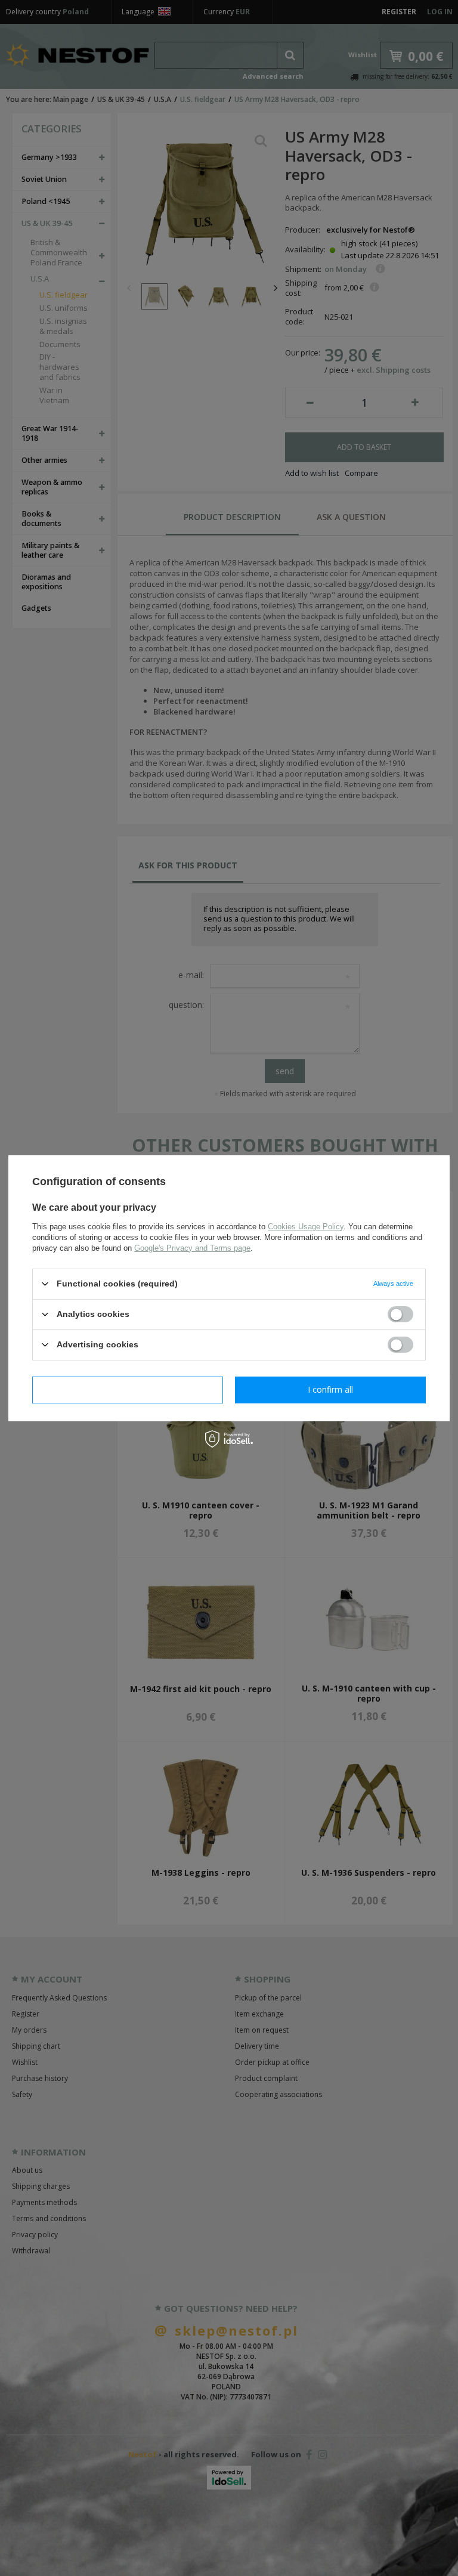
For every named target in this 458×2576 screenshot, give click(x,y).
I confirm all (330, 1389)
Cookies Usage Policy (306, 1226)
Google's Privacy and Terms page (192, 1247)
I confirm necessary (128, 1389)
